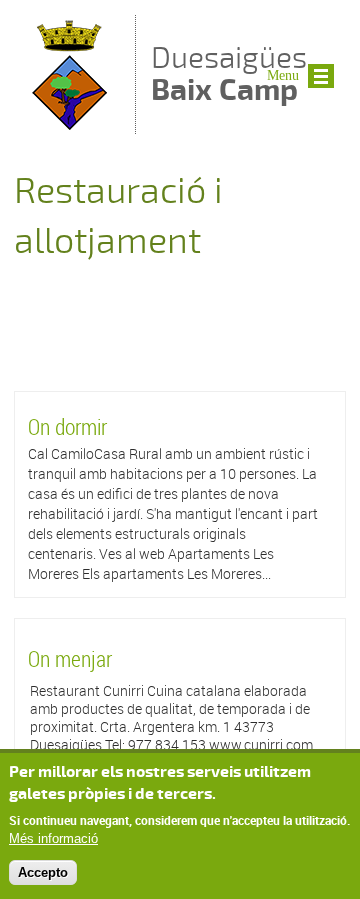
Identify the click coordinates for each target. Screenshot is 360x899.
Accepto (43, 872)
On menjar (70, 658)
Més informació (53, 838)
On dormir (67, 426)
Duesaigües (229, 73)
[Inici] (70, 124)
